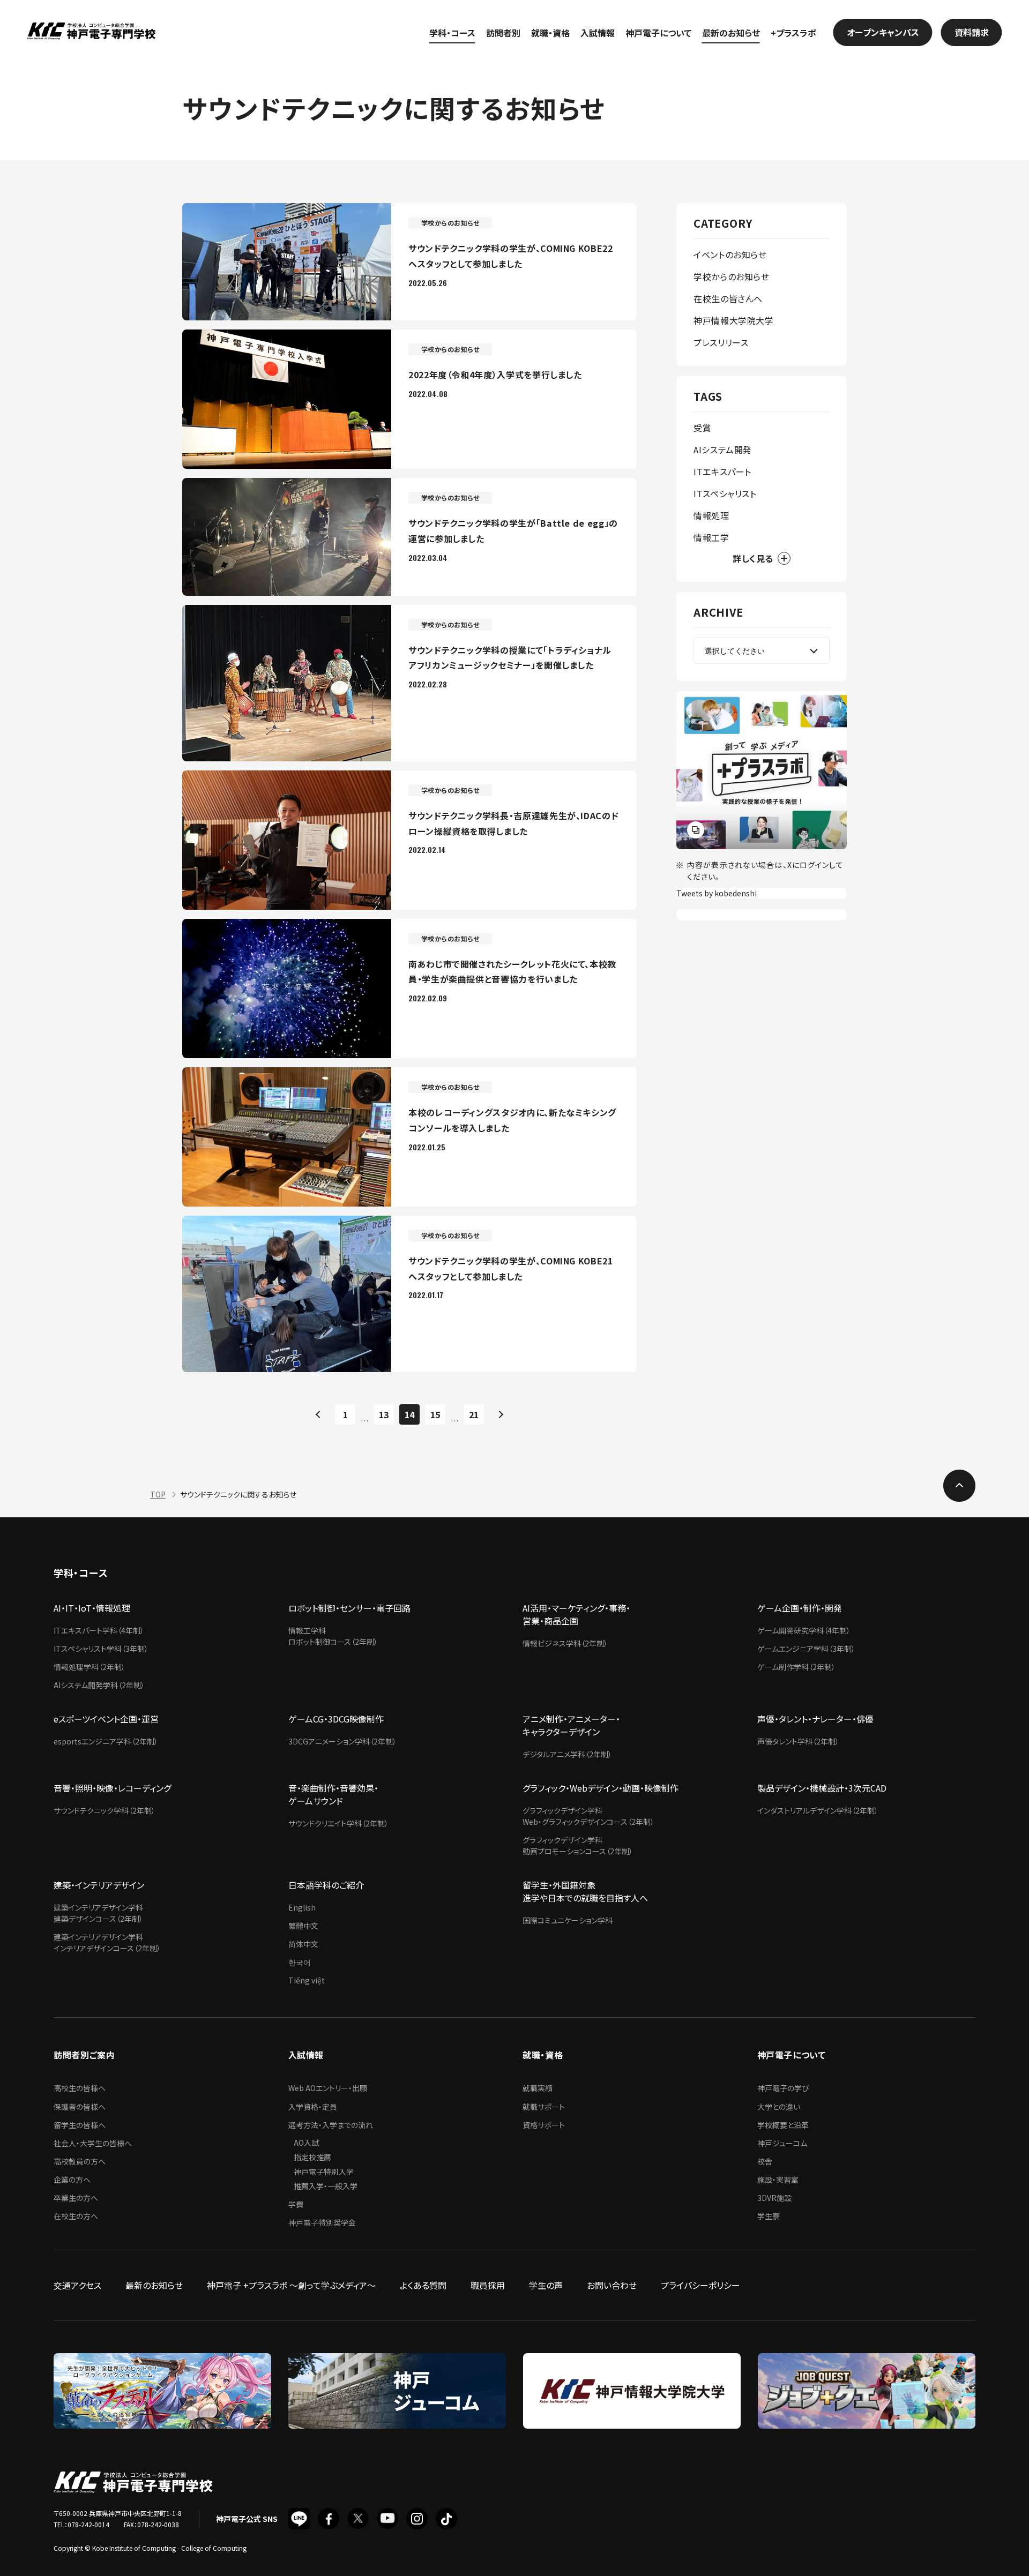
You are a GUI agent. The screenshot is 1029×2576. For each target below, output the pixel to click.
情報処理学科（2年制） (90, 1667)
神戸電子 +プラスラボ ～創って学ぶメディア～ (291, 2285)
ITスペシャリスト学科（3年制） (101, 1649)
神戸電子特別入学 (324, 2171)
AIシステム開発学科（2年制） (99, 1685)
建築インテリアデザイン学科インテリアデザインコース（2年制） (107, 1942)
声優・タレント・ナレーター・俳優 (815, 1719)
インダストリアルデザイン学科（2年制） (818, 1810)
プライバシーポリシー (700, 2285)
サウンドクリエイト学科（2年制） (338, 1823)
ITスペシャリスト (725, 493)
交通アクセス (77, 2285)
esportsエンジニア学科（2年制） (106, 1741)
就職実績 (538, 2088)
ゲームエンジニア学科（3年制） (806, 1649)
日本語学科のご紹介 (326, 1885)
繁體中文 (303, 1926)
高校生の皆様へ (80, 2088)
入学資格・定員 (313, 2107)
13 (384, 1414)
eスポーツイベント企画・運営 (106, 1719)
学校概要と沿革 (783, 2125)
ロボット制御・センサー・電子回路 (349, 1608)
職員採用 (488, 2285)
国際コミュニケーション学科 (568, 1920)
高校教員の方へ (80, 2161)
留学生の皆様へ (80, 2125)
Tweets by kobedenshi (717, 893)
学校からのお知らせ (732, 276)
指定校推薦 (312, 2157)
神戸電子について (658, 33)
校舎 (765, 2161)
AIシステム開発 (723, 450)
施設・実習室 (778, 2180)
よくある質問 (423, 2285)
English (302, 1907)
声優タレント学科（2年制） (798, 1741)
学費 (296, 2204)
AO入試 (306, 2143)
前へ (319, 1414)
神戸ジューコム (782, 2143)
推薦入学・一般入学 (326, 2186)
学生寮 (769, 2216)
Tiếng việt (307, 1980)
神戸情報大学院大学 (734, 320)
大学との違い (779, 2107)
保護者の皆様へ (80, 2107)
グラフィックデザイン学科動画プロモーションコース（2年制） (578, 1845)
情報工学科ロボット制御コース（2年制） (333, 1636)
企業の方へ (72, 2180)
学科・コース (452, 33)
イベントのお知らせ (730, 254)
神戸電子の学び (783, 2088)
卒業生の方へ (76, 2198)
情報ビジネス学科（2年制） (565, 1643)
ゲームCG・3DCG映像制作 (336, 1719)
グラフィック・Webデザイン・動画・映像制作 (601, 1788)
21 (474, 1414)
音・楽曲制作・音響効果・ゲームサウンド (333, 1794)
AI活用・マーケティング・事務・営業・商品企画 (576, 1614)
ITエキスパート (722, 471)
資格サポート (544, 2125)
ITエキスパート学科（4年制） (99, 1630)
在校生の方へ (76, 2216)
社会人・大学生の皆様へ (93, 2143)
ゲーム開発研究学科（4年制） (804, 1630)
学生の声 (546, 2285)
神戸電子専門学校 (91, 32)
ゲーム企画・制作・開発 (800, 1608)
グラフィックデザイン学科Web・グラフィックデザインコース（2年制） (588, 1816)
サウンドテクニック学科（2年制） (105, 1810)
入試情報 (598, 33)
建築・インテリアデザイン (99, 1885)
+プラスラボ (793, 33)
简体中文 (303, 1944)
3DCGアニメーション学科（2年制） (342, 1741)
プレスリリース (721, 342)
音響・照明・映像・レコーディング (112, 1788)
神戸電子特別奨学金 (322, 2222)
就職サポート (544, 2107)
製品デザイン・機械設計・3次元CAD (822, 1788)
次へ (499, 1414)
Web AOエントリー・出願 (328, 2088)
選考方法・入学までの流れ (331, 2125)
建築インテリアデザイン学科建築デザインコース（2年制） (98, 1913)
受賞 (702, 428)
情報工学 (711, 537)
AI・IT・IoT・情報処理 (92, 1608)
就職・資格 (550, 33)
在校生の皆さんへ (728, 298)
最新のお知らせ (731, 33)
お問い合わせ (612, 2285)
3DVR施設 (774, 2198)
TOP (158, 1494)
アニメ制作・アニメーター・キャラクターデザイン (571, 1725)
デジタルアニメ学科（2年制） (567, 1754)
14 (409, 1414)
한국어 (300, 1962)
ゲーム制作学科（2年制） (796, 1667)
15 (435, 1414)
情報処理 (711, 515)
